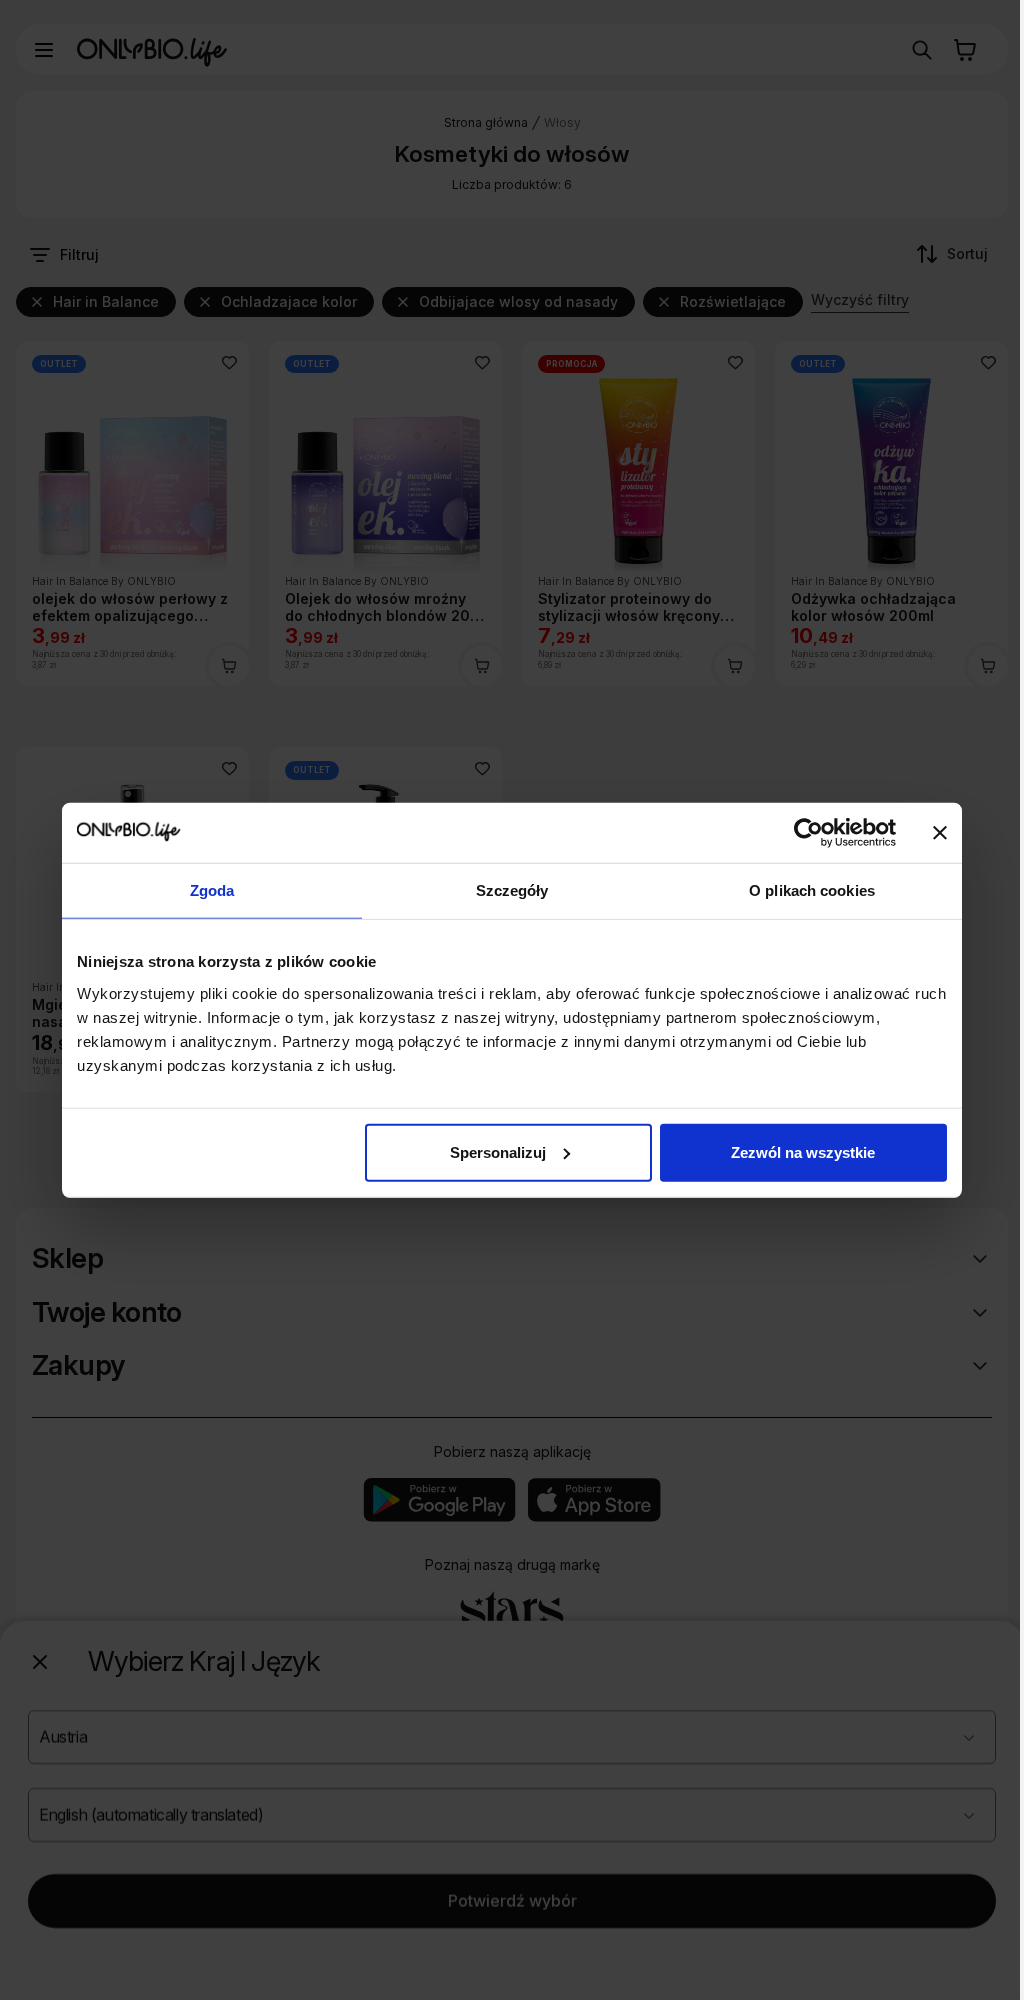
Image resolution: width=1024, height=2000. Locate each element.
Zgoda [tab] (212, 890)
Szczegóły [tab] (512, 890)
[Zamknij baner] (940, 833)
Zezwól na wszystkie (803, 1151)
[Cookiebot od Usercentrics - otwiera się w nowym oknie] (808, 833)
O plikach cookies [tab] (812, 890)
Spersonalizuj (498, 1151)
